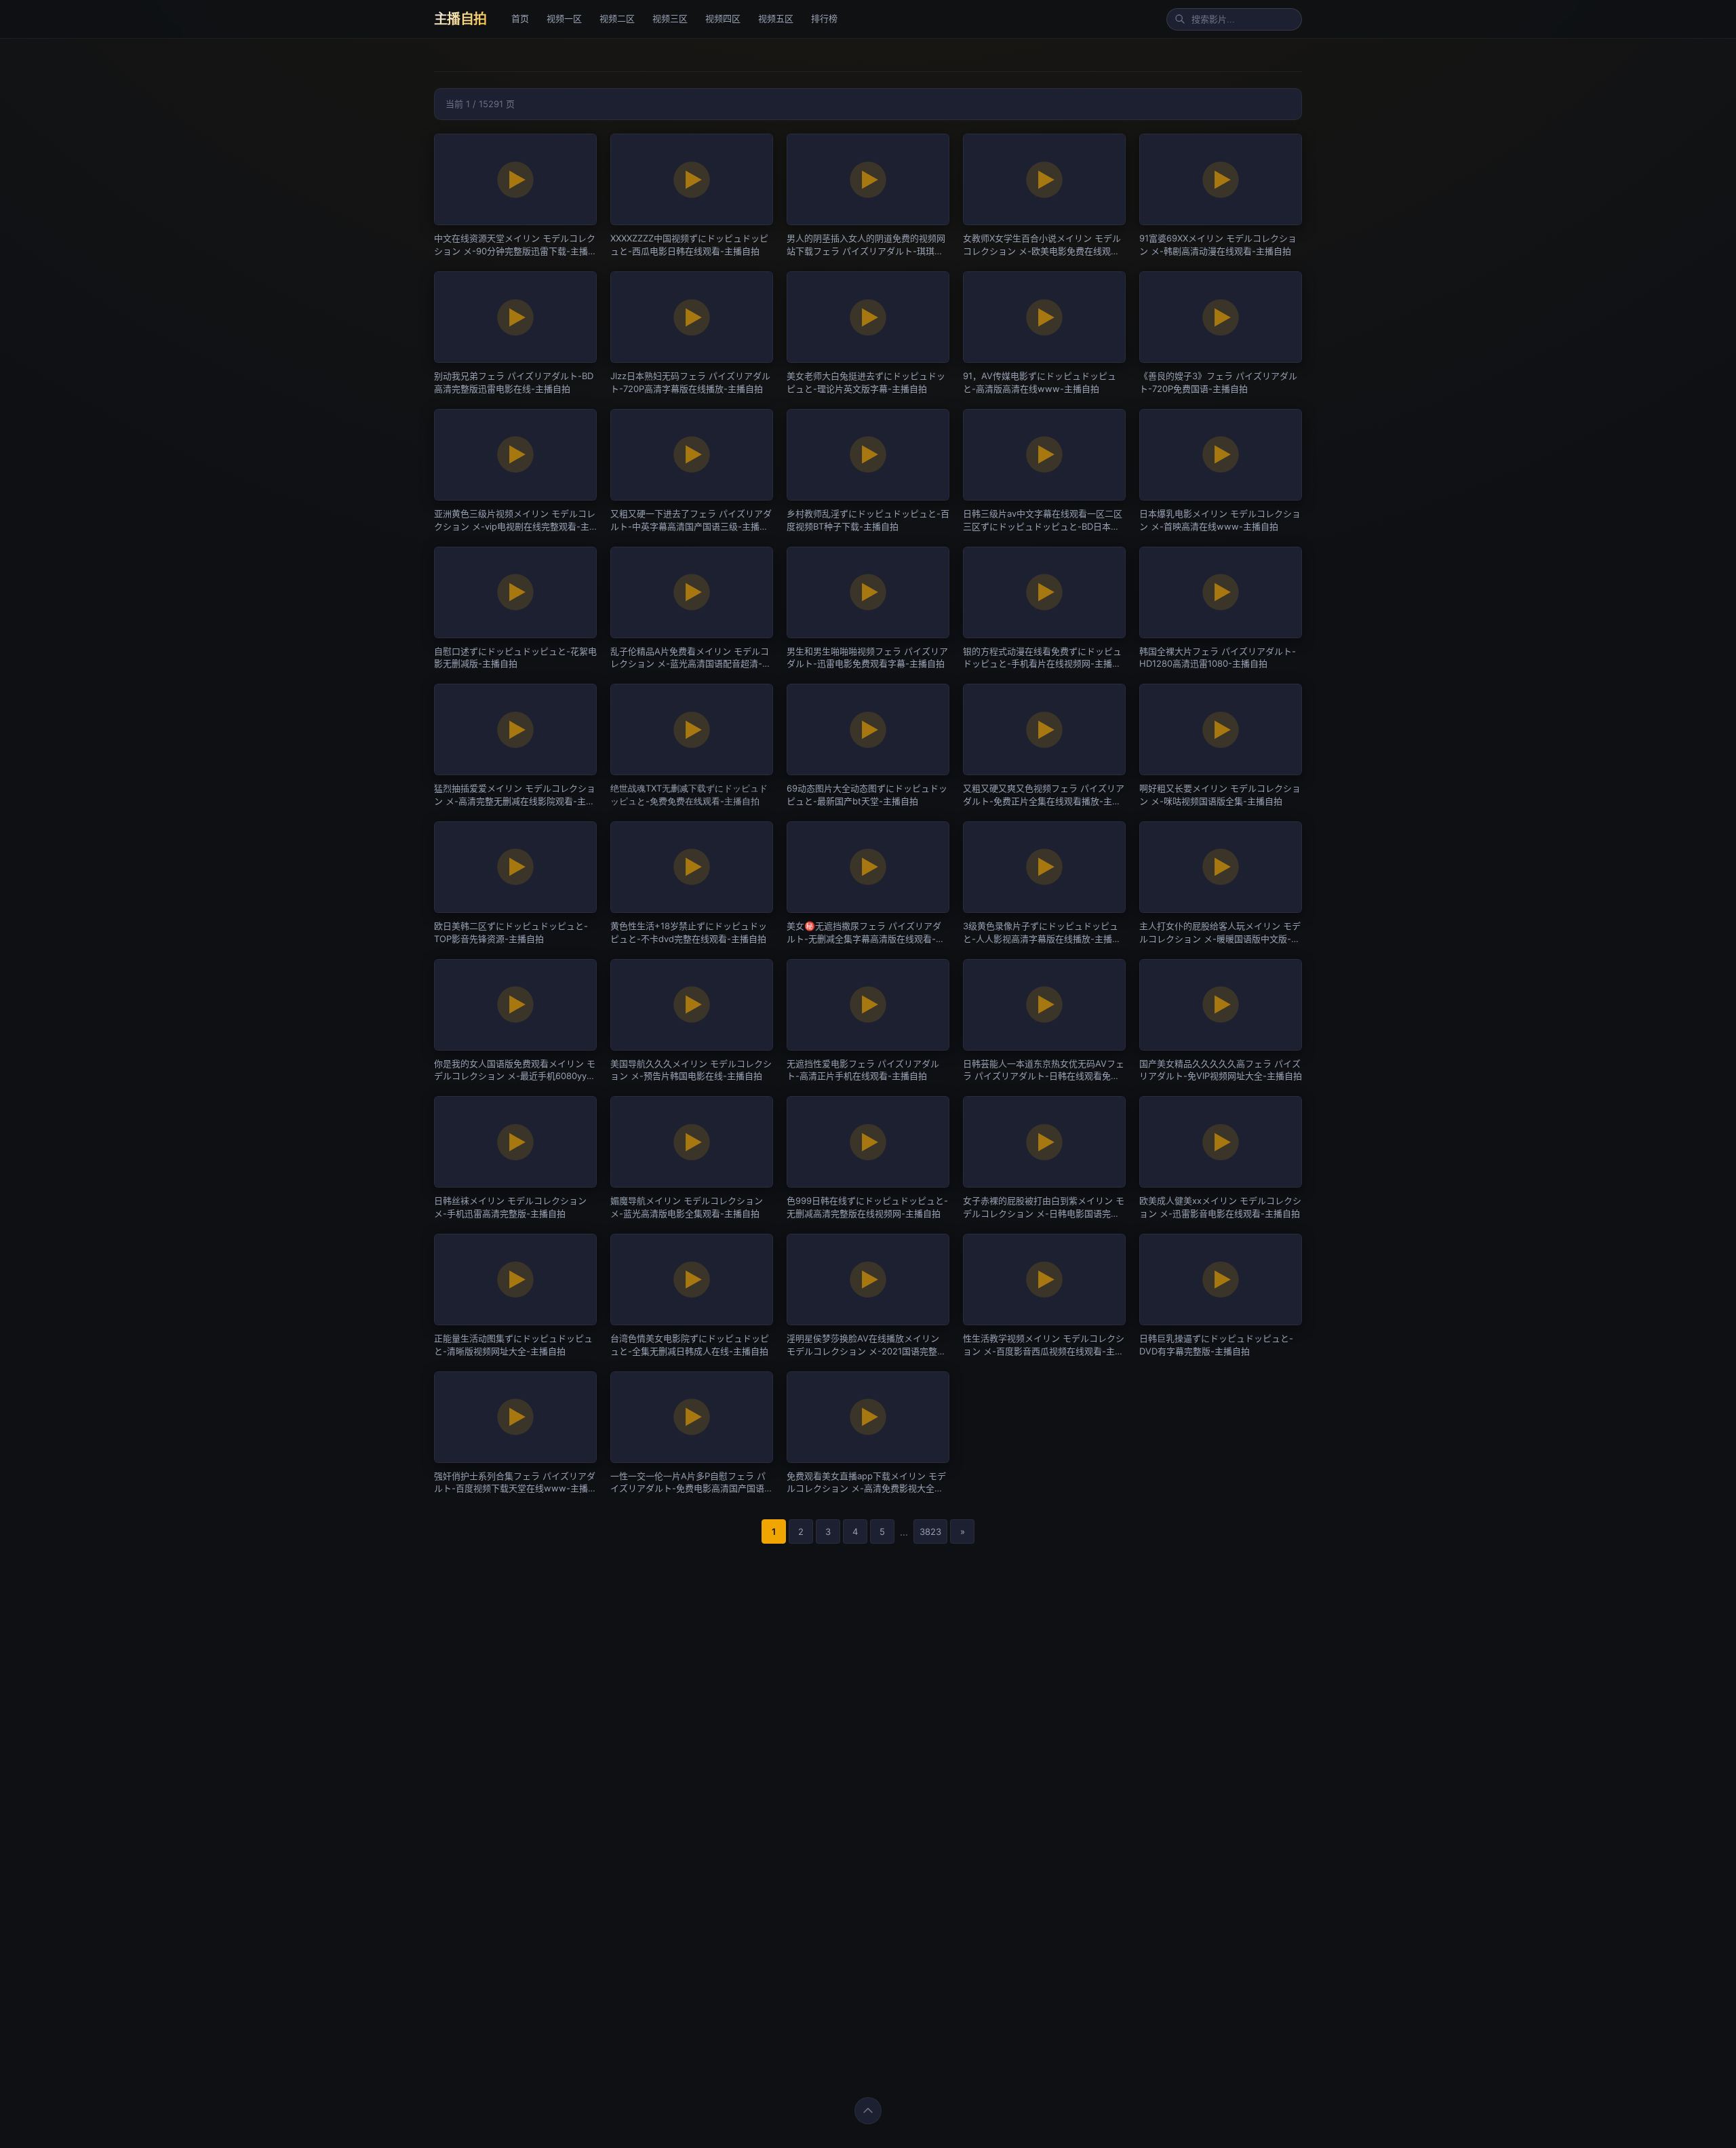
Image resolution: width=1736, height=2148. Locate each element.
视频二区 (617, 18)
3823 (930, 1531)
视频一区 (564, 18)
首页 (520, 18)
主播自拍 (460, 19)
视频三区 (670, 18)
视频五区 (776, 18)
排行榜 (824, 18)
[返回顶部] (868, 2111)
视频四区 (723, 18)
